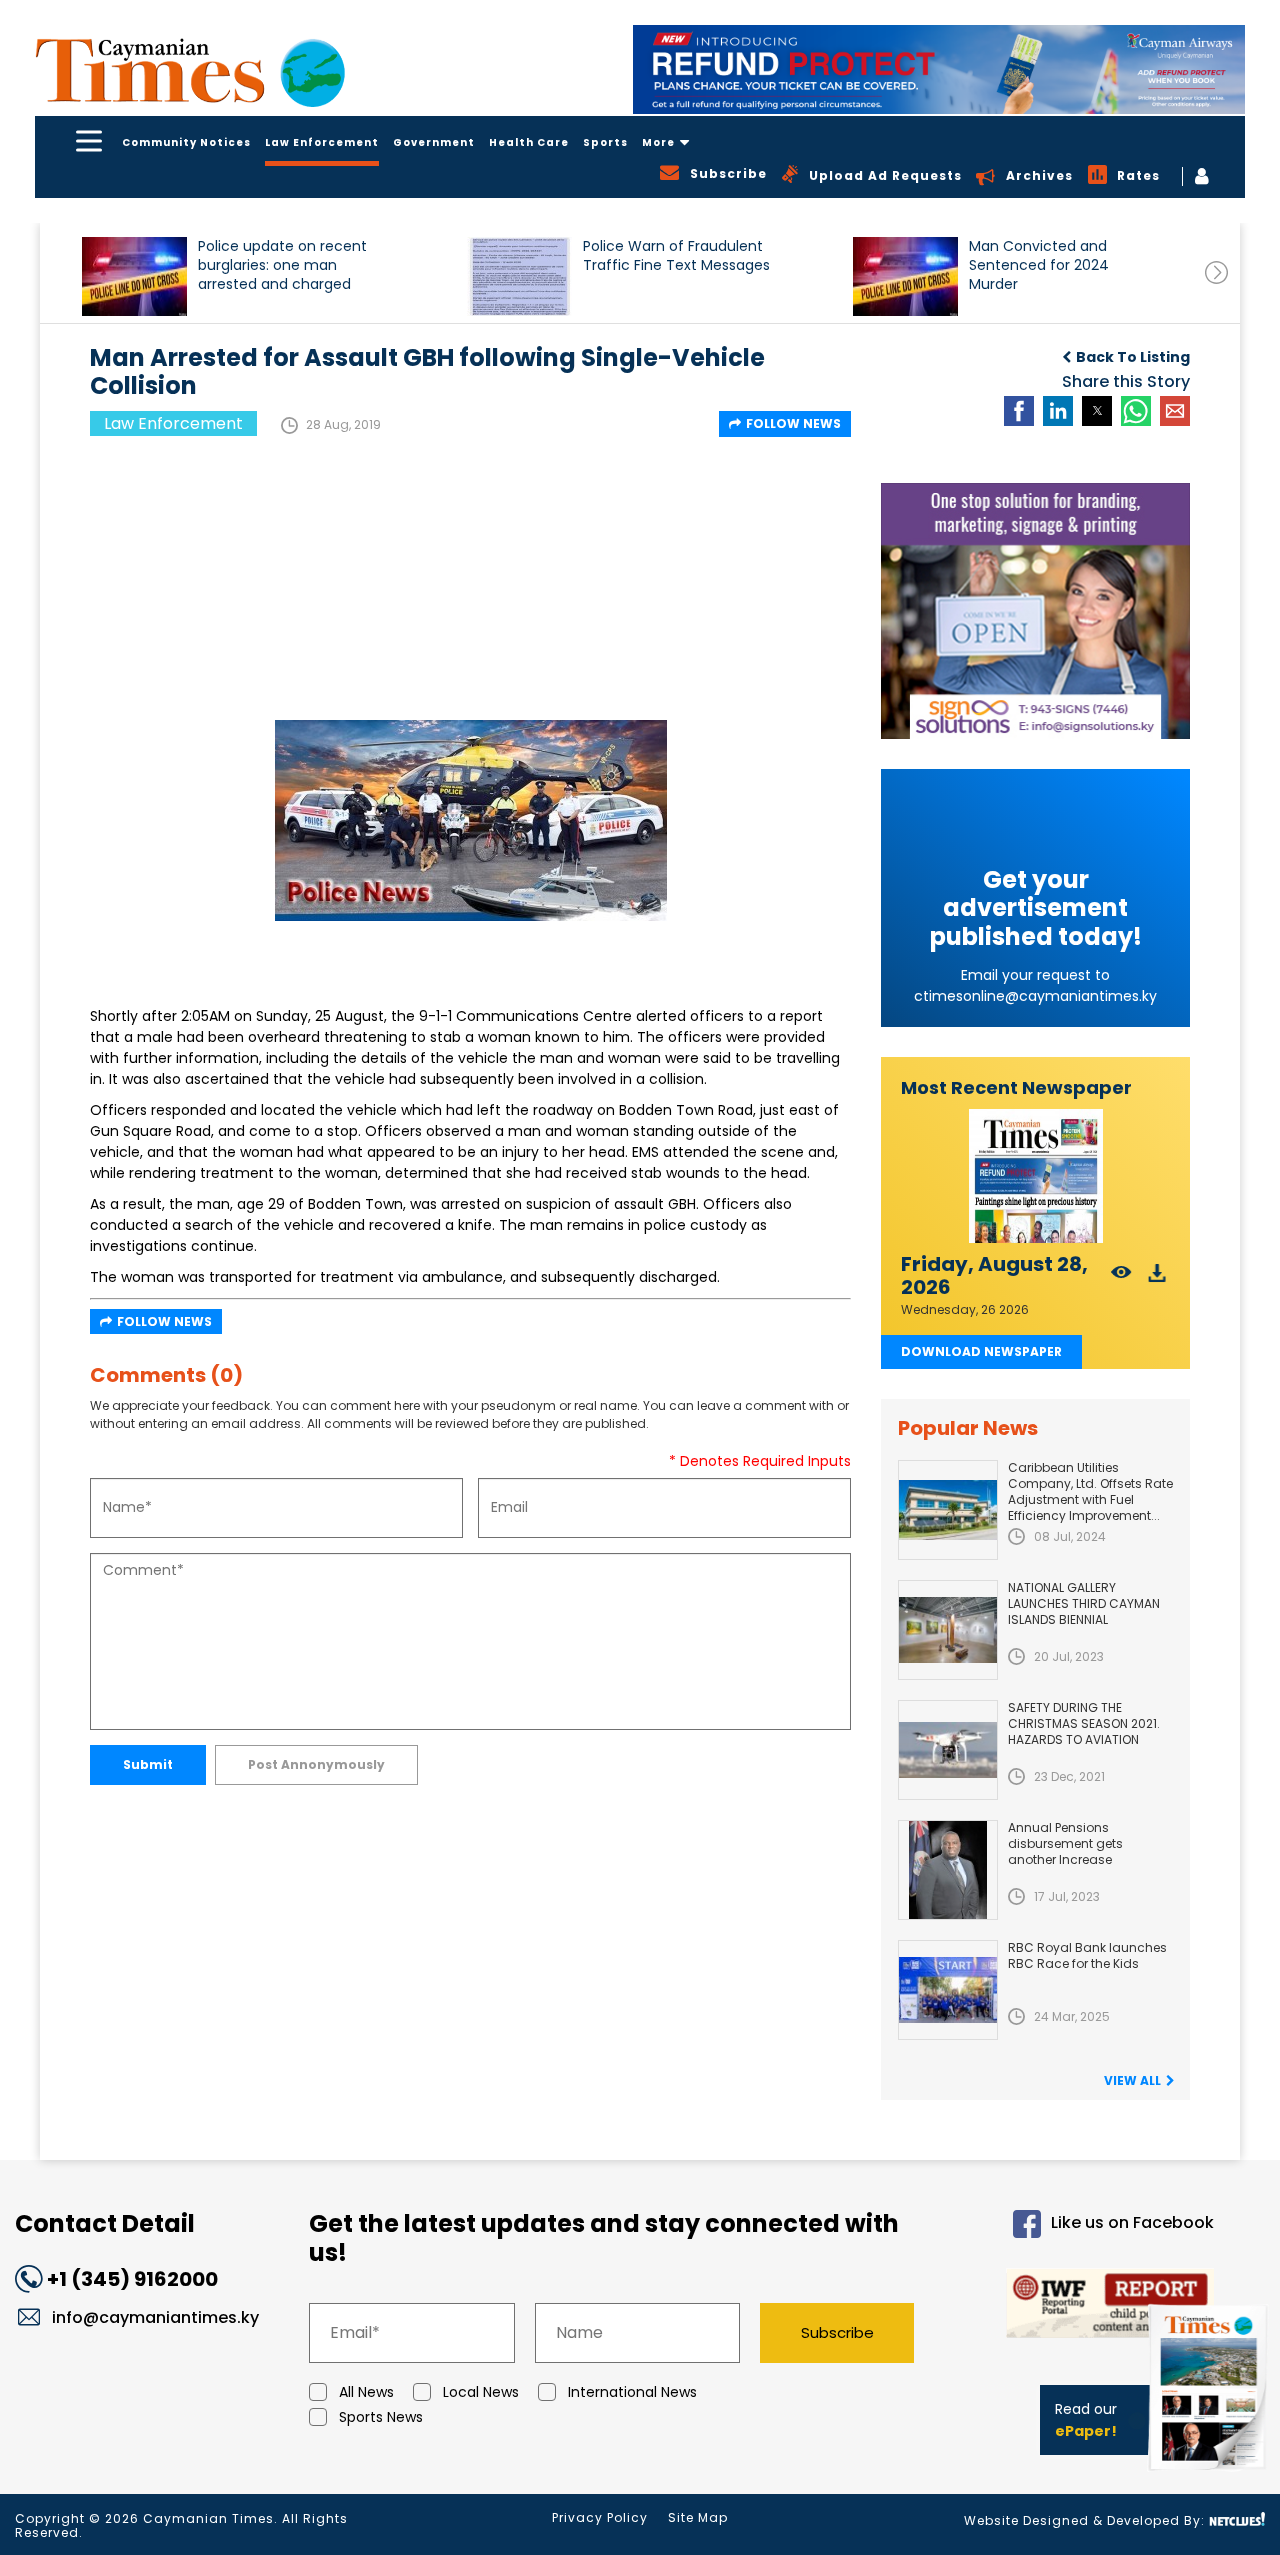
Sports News (381, 2417)
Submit (148, 1764)
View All (1132, 2080)
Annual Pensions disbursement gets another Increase (1065, 1843)
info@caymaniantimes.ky (155, 2317)
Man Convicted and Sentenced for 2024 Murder (1039, 265)
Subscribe (837, 2332)
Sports (605, 142)
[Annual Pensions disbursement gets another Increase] (948, 1870)
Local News (481, 2392)
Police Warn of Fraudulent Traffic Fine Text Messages (676, 256)
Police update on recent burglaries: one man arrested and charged (282, 265)
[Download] (1157, 1278)
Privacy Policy (600, 2517)
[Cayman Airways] (939, 69)
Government (434, 142)
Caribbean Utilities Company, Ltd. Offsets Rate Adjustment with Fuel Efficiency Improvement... (1090, 1491)
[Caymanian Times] (190, 70)
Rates (1138, 175)
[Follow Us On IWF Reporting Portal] (1081, 2306)
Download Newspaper (981, 1351)
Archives (1039, 175)
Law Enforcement (322, 142)
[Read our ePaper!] (1210, 2474)
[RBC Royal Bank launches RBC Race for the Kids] (948, 1990)
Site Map (698, 2517)
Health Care (529, 142)
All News (366, 2392)
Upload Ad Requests (885, 175)
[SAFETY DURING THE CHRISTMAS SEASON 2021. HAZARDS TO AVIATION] (948, 1750)
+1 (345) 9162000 (132, 2279)
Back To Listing (1133, 357)
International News (632, 2392)
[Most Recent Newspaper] (1035, 1176)
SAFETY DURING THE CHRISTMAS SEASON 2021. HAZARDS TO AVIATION (1084, 1723)
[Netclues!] (1237, 2519)
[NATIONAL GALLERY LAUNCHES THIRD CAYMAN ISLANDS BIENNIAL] (948, 1630)
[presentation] (1216, 272)
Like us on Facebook (1132, 2222)
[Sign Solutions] (1035, 611)
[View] (1121, 1278)
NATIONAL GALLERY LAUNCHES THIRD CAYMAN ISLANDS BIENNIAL (1084, 1603)
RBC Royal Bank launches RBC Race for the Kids (1087, 1955)
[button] (134, 276)
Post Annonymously (316, 1764)
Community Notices (186, 142)
